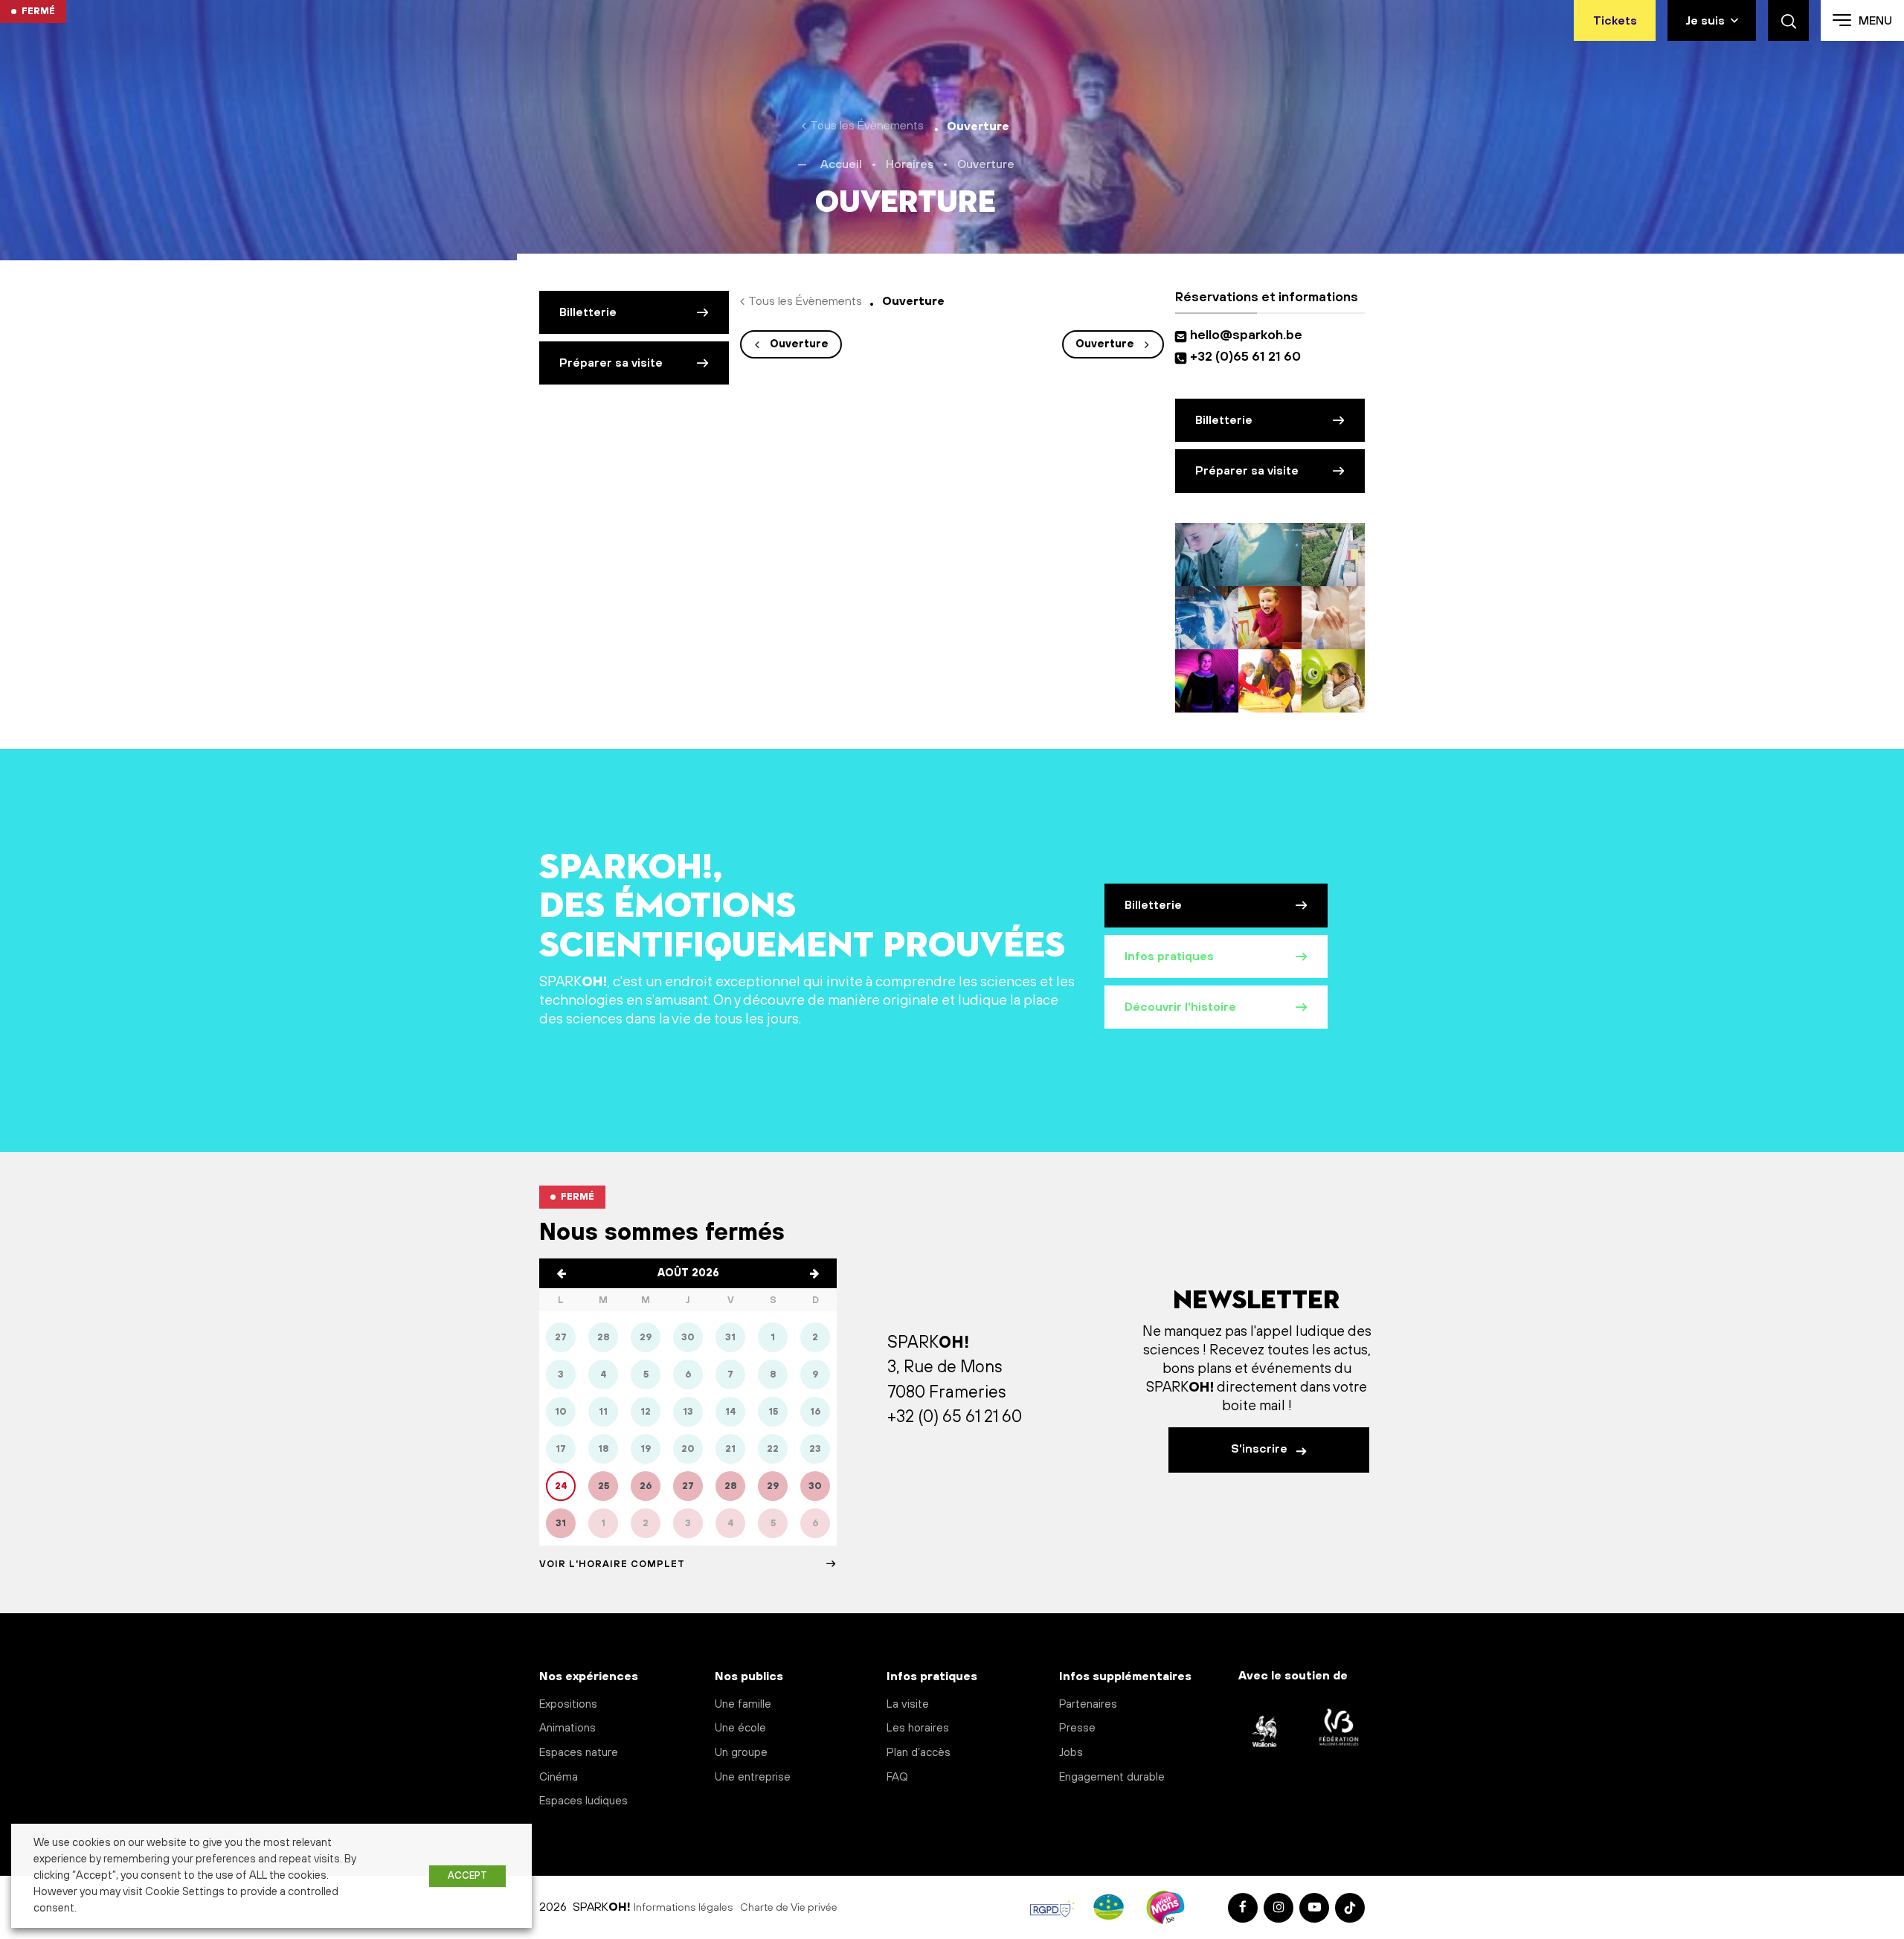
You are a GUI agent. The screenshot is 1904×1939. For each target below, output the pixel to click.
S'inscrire (1261, 1449)
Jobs (1071, 1753)
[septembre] (814, 1273)
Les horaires (918, 1728)
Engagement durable (1112, 1777)
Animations (567, 1728)
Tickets (1615, 21)
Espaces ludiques (583, 1801)
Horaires (910, 164)
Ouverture (799, 344)
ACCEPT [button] (467, 1876)
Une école (740, 1728)
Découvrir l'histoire (1180, 1007)
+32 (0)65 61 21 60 (1245, 357)
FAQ (897, 1777)
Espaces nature (579, 1753)
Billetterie (588, 312)
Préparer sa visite (611, 363)
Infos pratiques (1169, 956)
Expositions (568, 1704)
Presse (1077, 1728)
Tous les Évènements (867, 126)
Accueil (841, 164)
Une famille (743, 1704)
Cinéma (559, 1777)
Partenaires (1088, 1704)
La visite (908, 1704)
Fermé (38, 11)
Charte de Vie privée (789, 1908)
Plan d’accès (919, 1753)
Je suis (1705, 21)
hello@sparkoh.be (1249, 335)
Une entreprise (753, 1777)
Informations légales (684, 1908)
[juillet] (562, 1273)
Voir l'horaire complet (612, 1564)
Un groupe (741, 1753)
